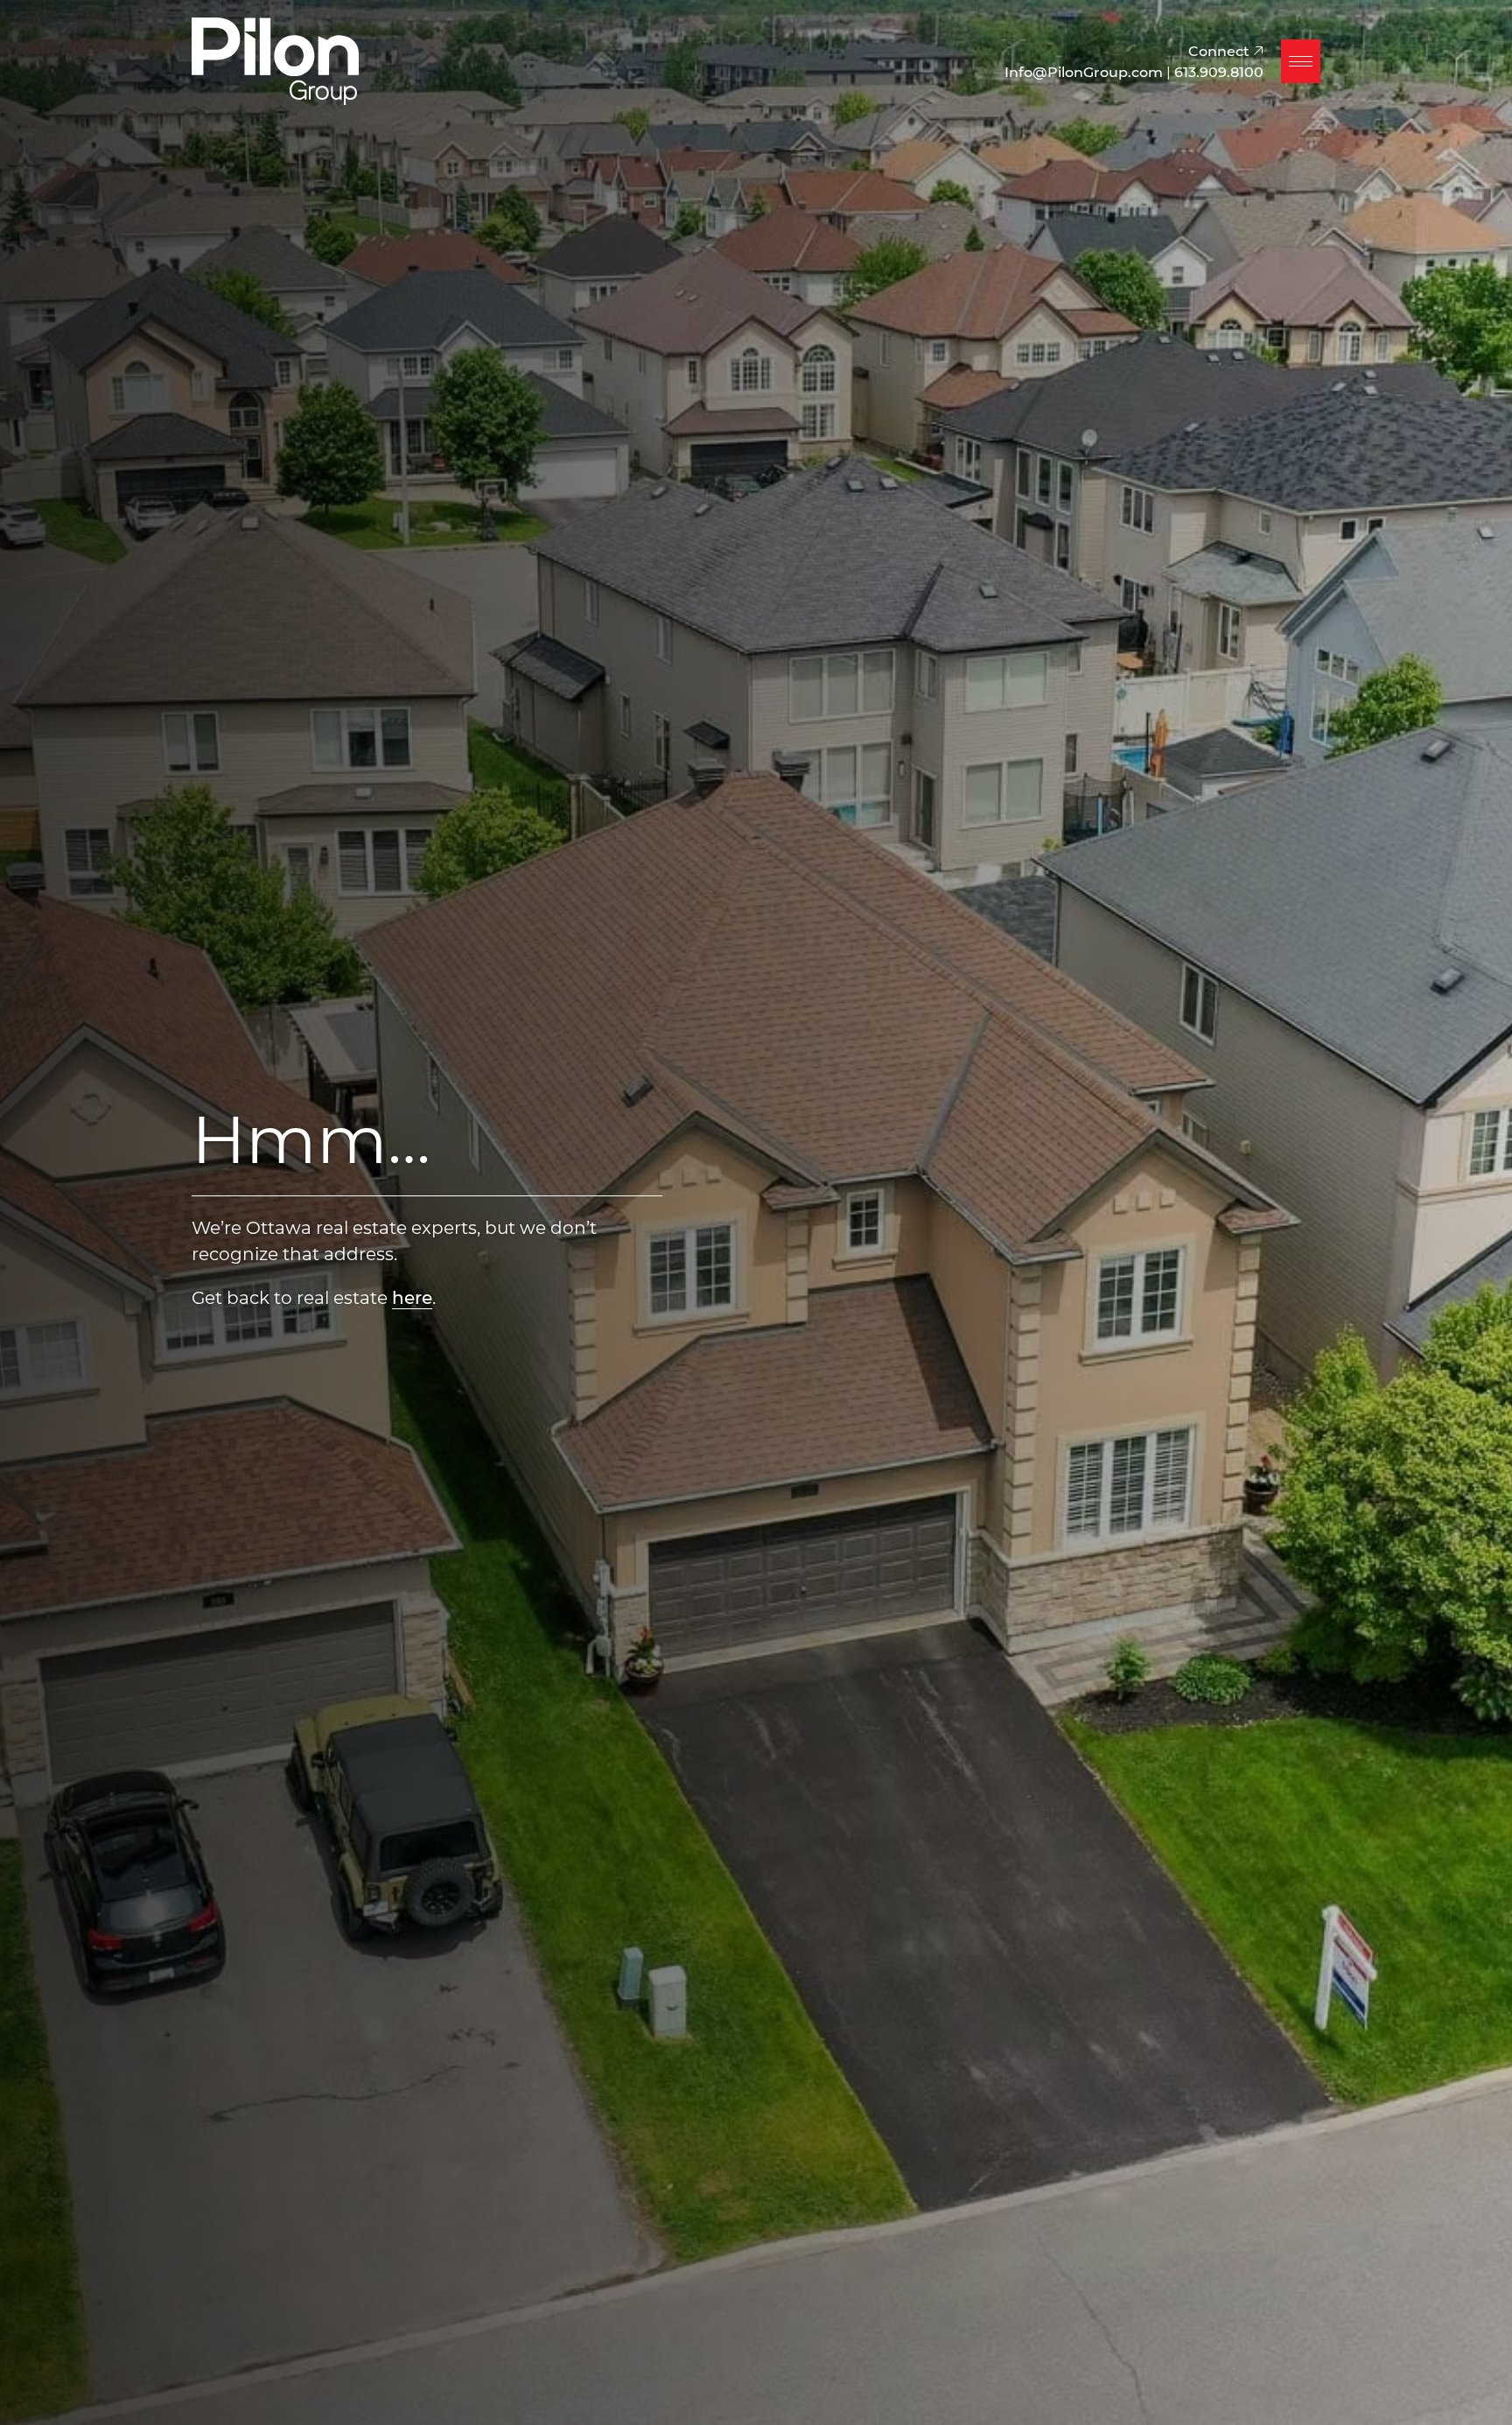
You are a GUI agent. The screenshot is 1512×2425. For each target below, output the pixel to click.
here (412, 1297)
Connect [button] (1221, 50)
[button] (1301, 61)
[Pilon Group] (275, 59)
